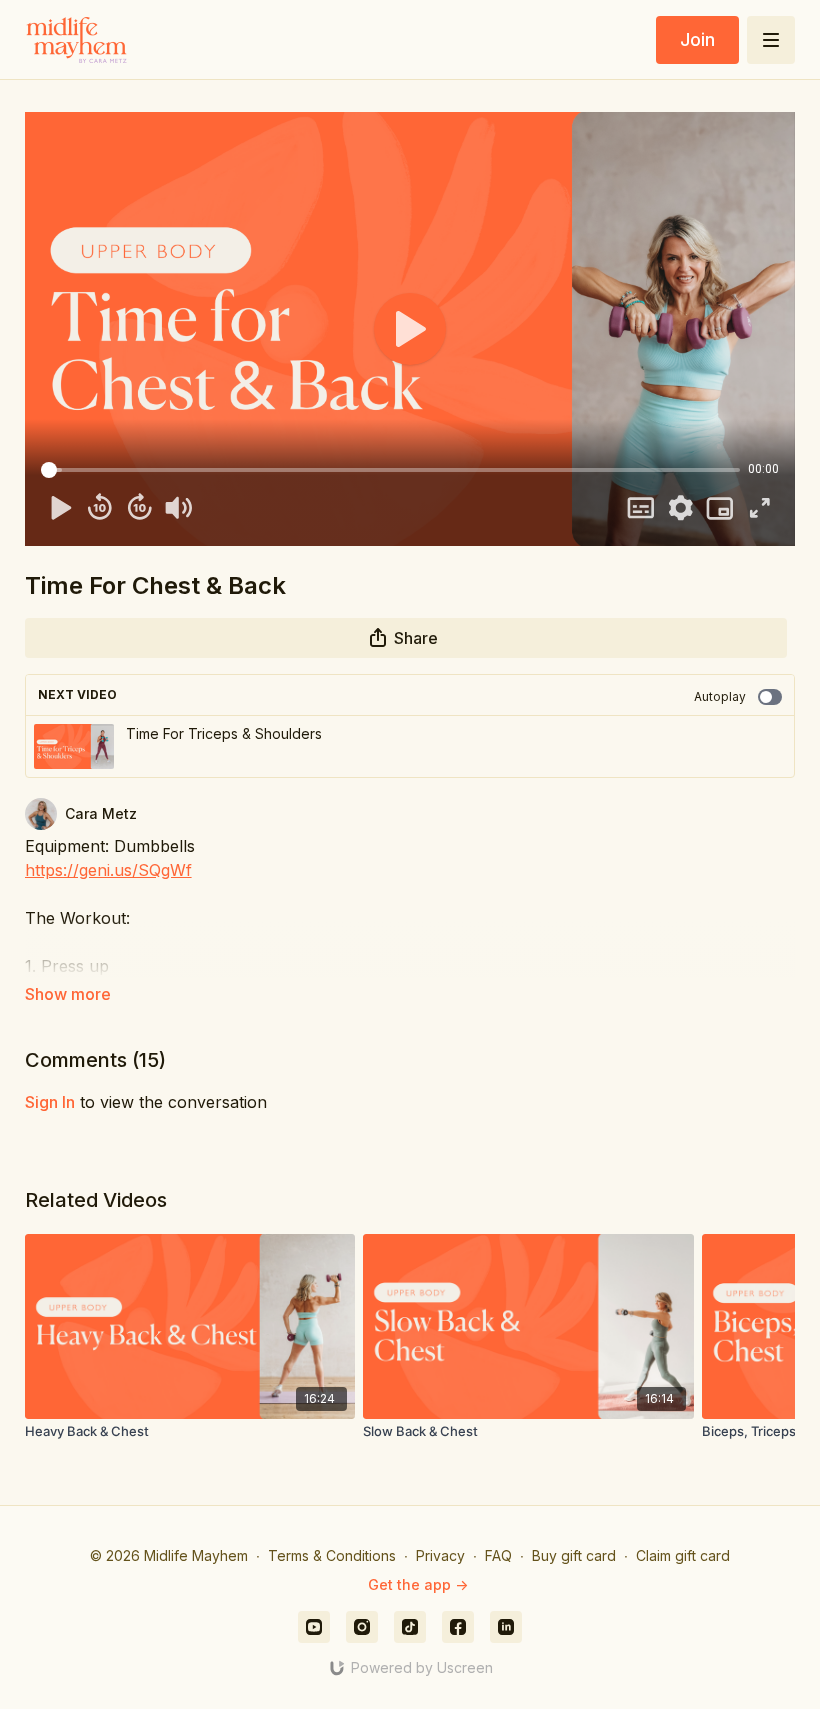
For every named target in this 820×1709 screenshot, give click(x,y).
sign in (50, 1102)
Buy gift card (574, 1555)
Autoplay (720, 696)
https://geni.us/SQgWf (108, 870)
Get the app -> (418, 1584)
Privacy (440, 1555)
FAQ (498, 1555)
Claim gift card (683, 1555)
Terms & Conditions (332, 1555)
